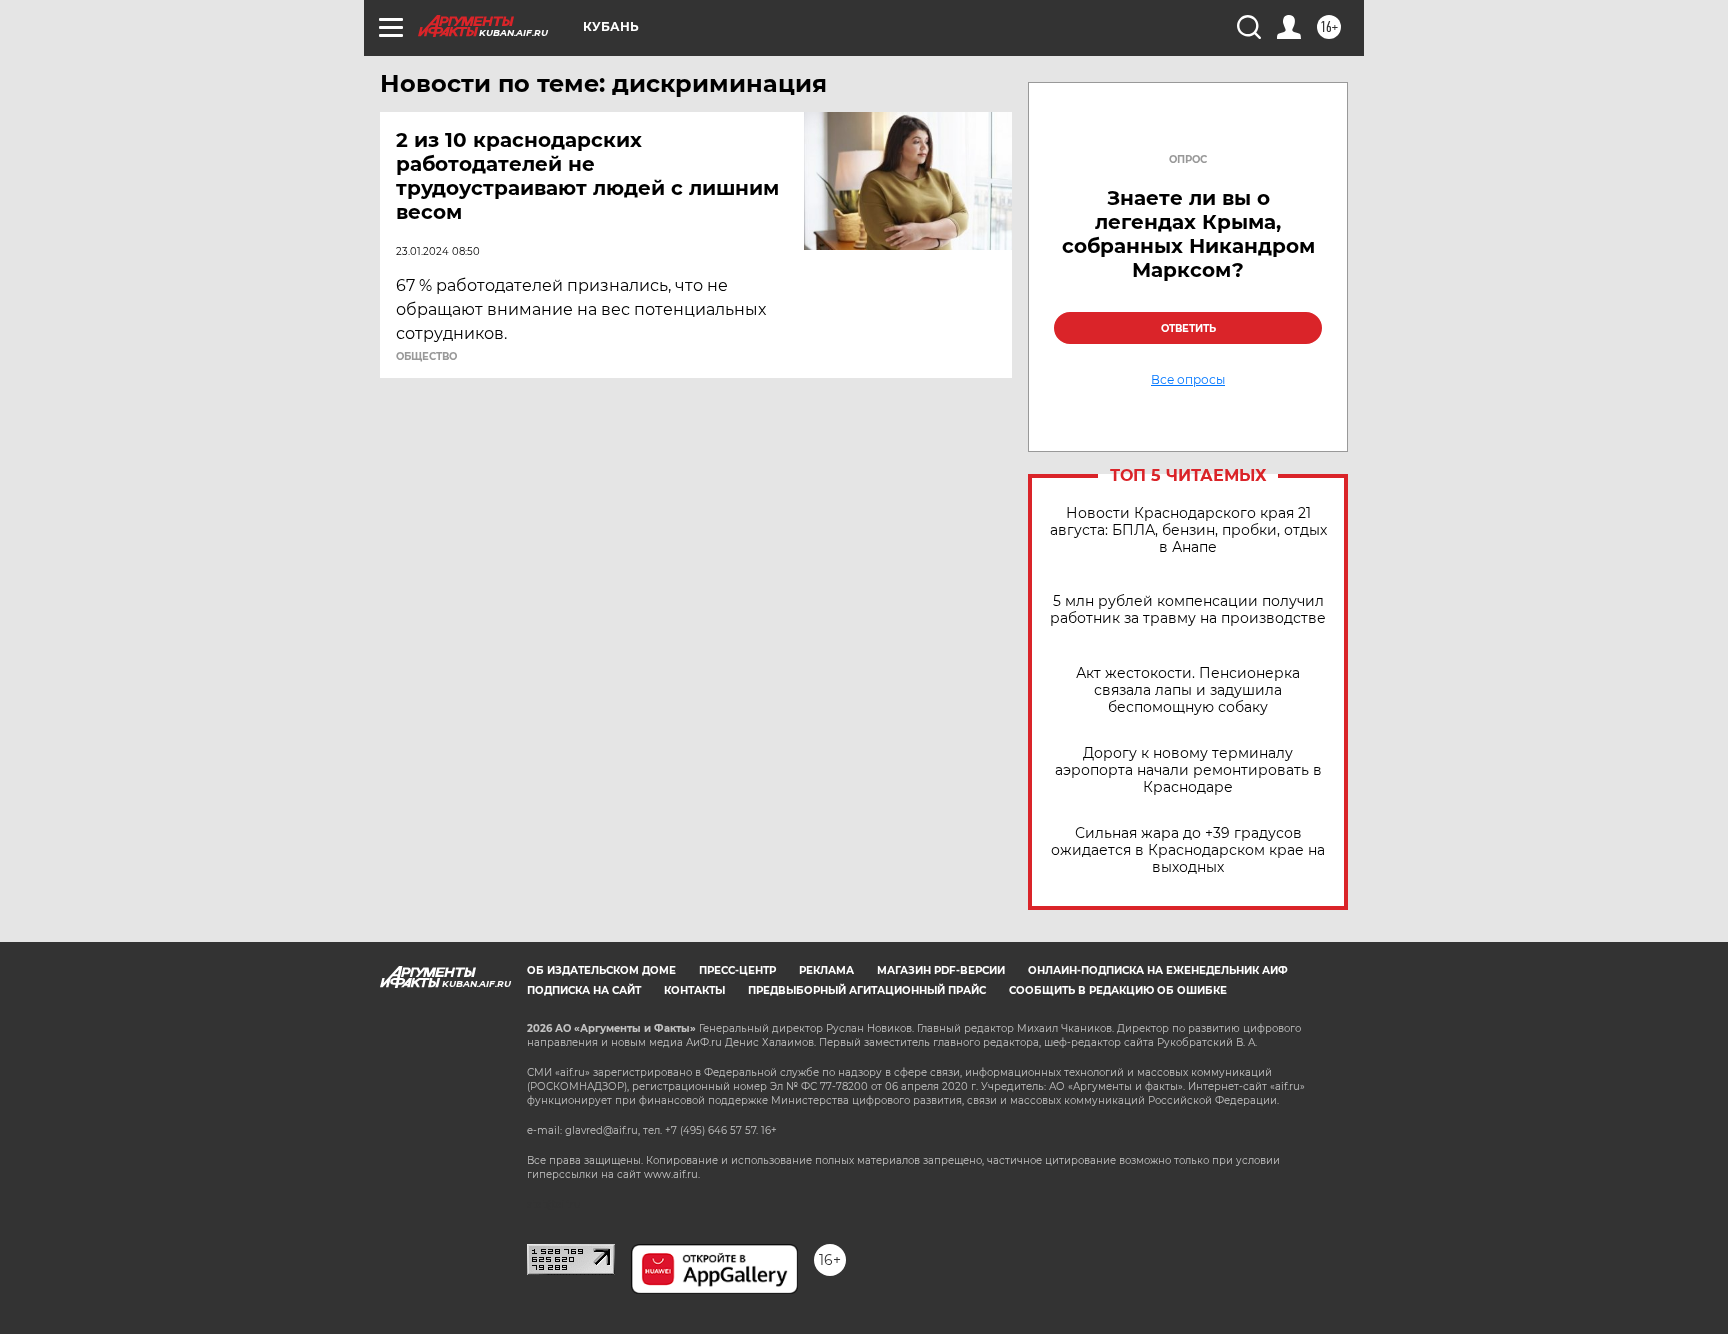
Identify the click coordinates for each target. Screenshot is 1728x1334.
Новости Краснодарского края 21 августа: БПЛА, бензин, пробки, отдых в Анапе (1188, 530)
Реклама (826, 970)
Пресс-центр (737, 970)
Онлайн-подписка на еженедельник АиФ (1158, 970)
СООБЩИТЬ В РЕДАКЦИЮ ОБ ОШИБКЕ (1118, 990)
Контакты (694, 990)
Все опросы (1188, 380)
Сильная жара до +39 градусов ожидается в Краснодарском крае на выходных (1188, 850)
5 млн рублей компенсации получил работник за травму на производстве (1188, 610)
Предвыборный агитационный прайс (867, 990)
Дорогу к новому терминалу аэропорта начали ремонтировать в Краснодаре (1188, 770)
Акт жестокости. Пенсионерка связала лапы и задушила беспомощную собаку (1188, 690)
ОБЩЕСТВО (426, 357)
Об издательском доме (601, 970)
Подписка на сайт (584, 990)
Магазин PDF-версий (941, 970)
